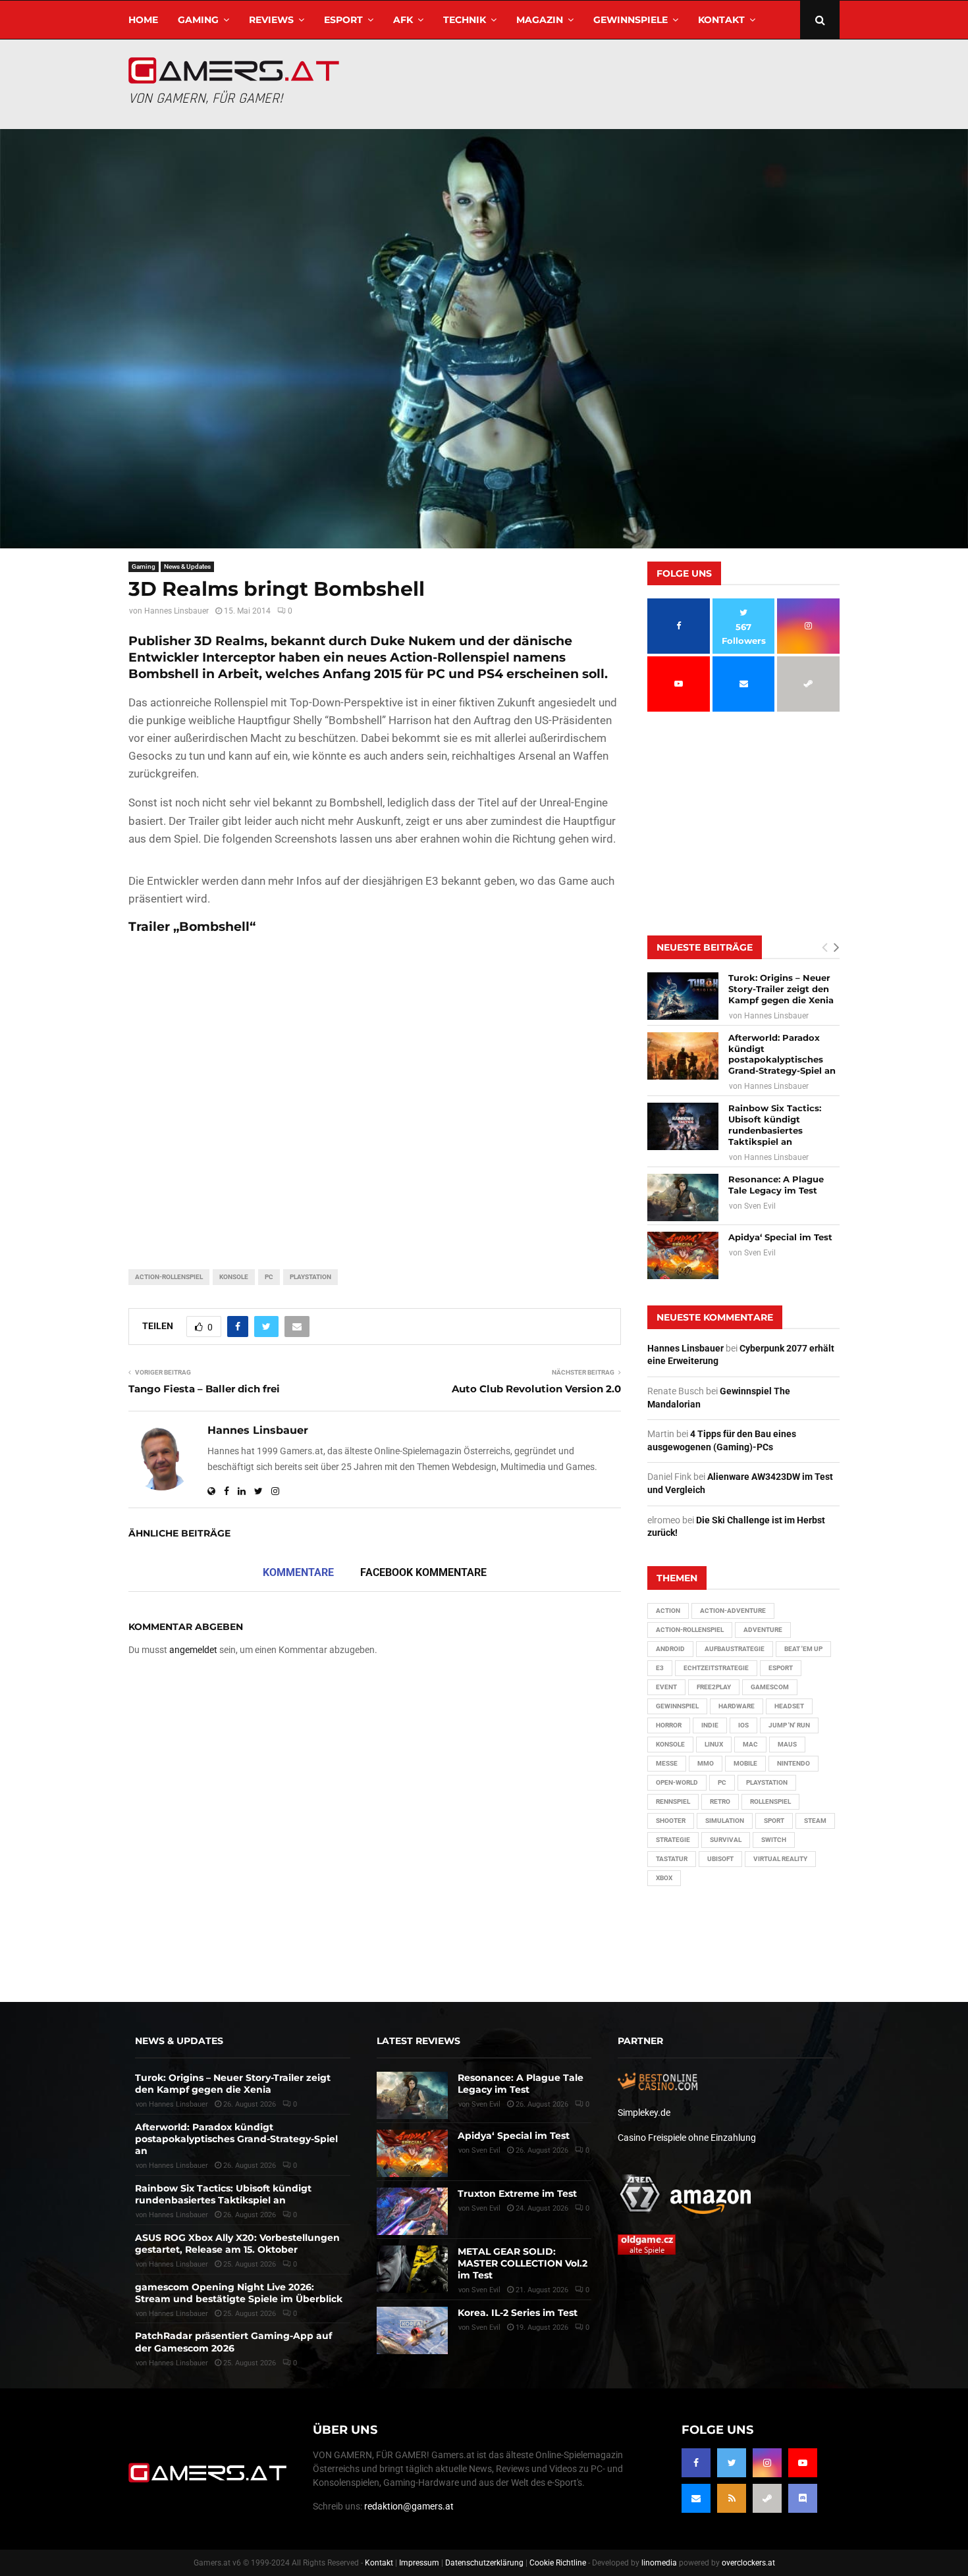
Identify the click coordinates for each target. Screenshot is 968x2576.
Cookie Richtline (558, 2563)
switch (774, 1840)
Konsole (234, 1277)
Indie (710, 1725)
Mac (750, 1744)
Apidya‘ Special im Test (780, 1237)
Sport (774, 1821)
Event (666, 1687)
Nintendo (793, 1763)
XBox (664, 1878)
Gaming (198, 20)
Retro (720, 1801)
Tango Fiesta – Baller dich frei (204, 1389)
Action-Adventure (733, 1611)
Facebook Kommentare (423, 1572)
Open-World (677, 1782)
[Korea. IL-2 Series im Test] (412, 2330)
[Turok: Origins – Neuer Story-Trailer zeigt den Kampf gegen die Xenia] (683, 996)
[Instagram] (767, 2463)
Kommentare (298, 1572)
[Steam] (767, 2498)
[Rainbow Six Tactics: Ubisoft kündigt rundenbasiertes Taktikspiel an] (683, 1126)
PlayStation (310, 1277)
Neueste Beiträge (705, 947)
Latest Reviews (418, 2041)
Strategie (673, 1840)
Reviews (271, 20)
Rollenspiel (770, 1801)
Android (670, 1649)
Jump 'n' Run (789, 1725)
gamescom (770, 1687)
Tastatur (672, 1859)
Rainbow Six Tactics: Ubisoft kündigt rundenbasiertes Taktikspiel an (775, 1125)
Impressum (419, 2563)
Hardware (737, 1706)
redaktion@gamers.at (409, 2506)
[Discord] (803, 2498)
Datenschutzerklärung (484, 2563)
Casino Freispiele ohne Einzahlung (687, 2138)
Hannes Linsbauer (176, 611)
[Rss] (732, 2498)
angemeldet (193, 1650)
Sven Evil (760, 1206)
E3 (660, 1668)
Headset (789, 1706)
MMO (706, 1763)
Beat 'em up (803, 1649)
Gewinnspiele (631, 20)
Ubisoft (720, 1859)
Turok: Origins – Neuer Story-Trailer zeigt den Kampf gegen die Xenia (781, 989)
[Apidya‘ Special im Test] (683, 1255)
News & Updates (187, 566)
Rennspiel (673, 1801)
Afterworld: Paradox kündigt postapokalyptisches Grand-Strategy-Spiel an (782, 1054)
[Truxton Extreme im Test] (412, 2211)
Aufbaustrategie (735, 1649)
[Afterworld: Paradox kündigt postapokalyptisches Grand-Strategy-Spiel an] (683, 1056)
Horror (669, 1725)
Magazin (540, 20)
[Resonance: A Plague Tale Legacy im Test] (683, 1197)
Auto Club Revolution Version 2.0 (536, 1389)
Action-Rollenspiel (169, 1277)
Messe (667, 1763)
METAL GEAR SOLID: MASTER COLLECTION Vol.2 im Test (523, 2263)
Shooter (671, 1821)
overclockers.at (748, 2563)
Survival (726, 1840)
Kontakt (721, 20)
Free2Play (714, 1687)
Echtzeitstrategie (716, 1668)
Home (143, 20)
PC (269, 1277)
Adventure (763, 1630)
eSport (343, 20)
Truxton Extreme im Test (517, 2194)
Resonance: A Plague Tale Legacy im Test (776, 1185)
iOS (743, 1725)
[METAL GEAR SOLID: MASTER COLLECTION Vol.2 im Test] (412, 2269)
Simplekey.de (644, 2113)
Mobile (745, 1763)
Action (668, 1611)
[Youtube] (803, 2463)
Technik (465, 20)
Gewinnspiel (677, 1706)
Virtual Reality (780, 1859)
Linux (714, 1744)
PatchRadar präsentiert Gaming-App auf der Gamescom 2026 (233, 2342)
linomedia (659, 2563)
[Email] (696, 2498)
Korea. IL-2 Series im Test (518, 2313)
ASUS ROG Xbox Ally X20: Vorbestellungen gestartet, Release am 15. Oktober (237, 2244)
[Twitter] (732, 2463)
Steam (815, 1821)
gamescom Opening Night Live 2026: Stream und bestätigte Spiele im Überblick (239, 2293)
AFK (403, 20)
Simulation (725, 1821)
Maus (787, 1744)
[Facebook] (696, 2463)
